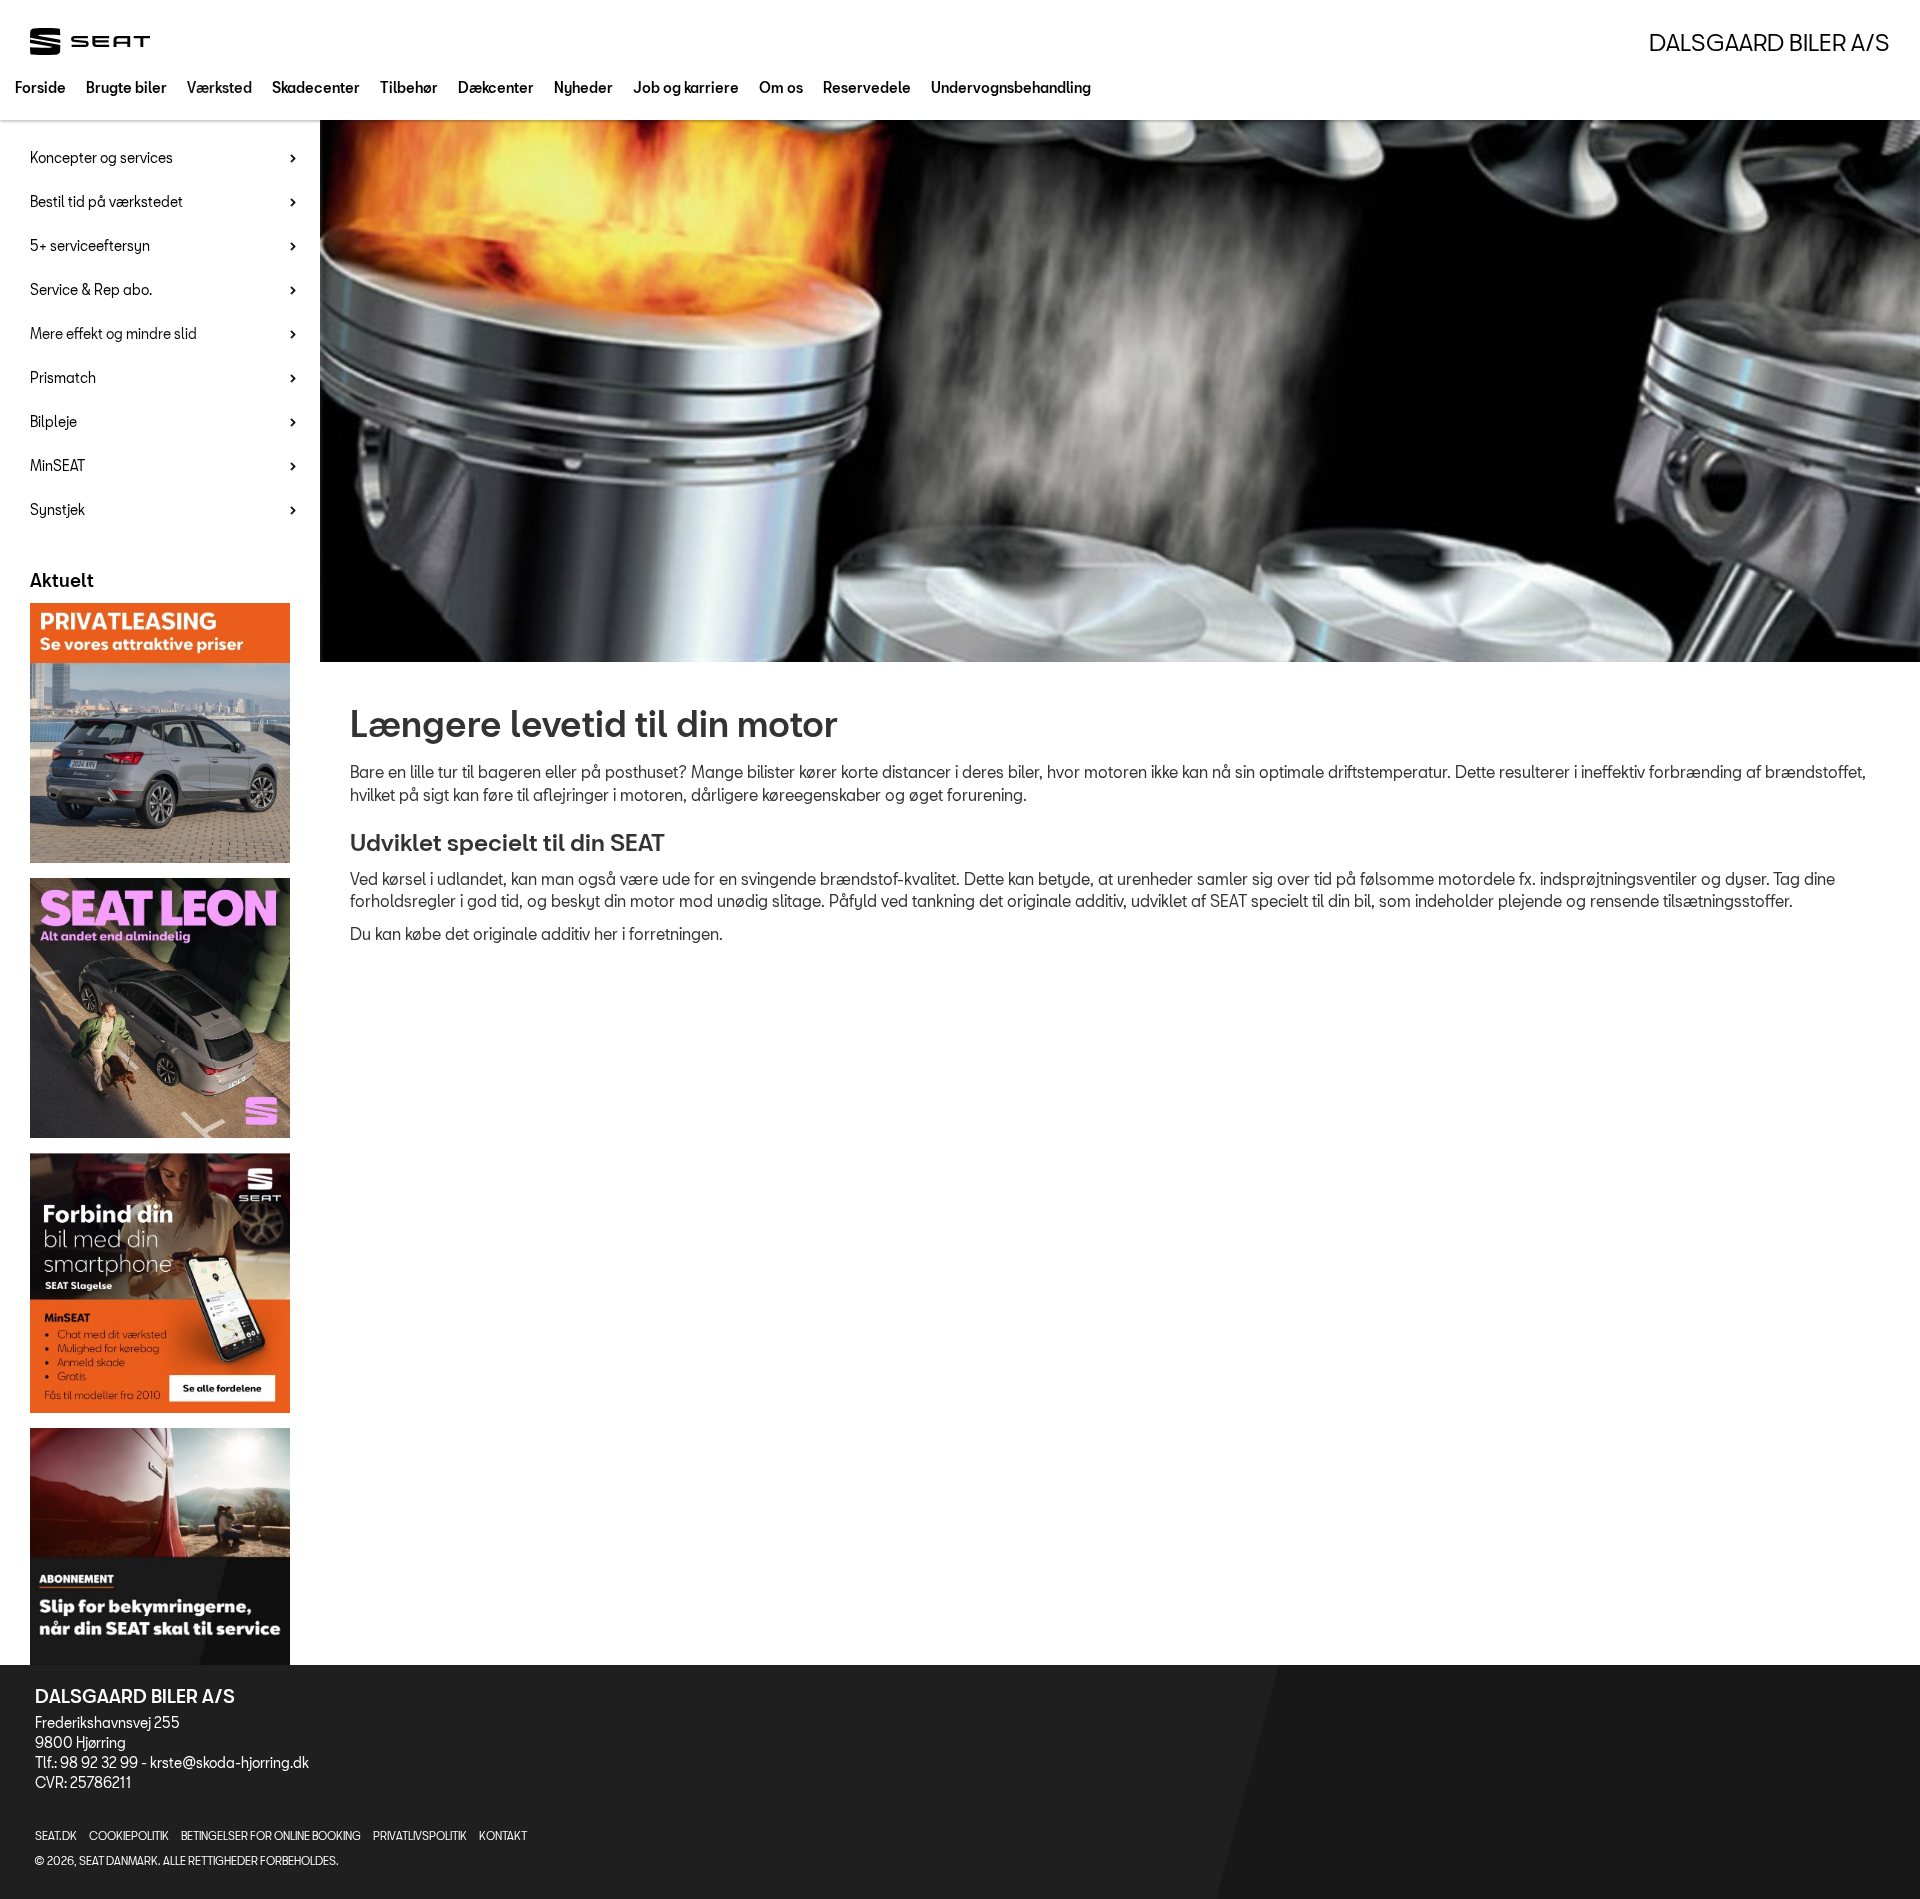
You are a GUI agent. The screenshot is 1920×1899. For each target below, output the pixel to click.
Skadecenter (316, 87)
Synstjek (57, 509)
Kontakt (503, 1835)
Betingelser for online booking (271, 1835)
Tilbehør (409, 87)
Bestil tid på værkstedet (106, 201)
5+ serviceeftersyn (90, 245)
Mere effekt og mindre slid (113, 333)
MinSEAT (57, 465)
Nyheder (583, 87)
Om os (781, 87)
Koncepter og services (101, 157)
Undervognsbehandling (1011, 87)
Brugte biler (126, 87)
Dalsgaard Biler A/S (1769, 42)
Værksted (219, 87)
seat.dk (56, 1835)
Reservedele (867, 87)
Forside (40, 87)
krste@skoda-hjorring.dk (229, 1762)
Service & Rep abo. (91, 289)
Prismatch (63, 377)
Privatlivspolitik (420, 1835)
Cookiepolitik (129, 1835)
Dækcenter (496, 87)
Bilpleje (53, 421)
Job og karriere (686, 87)
